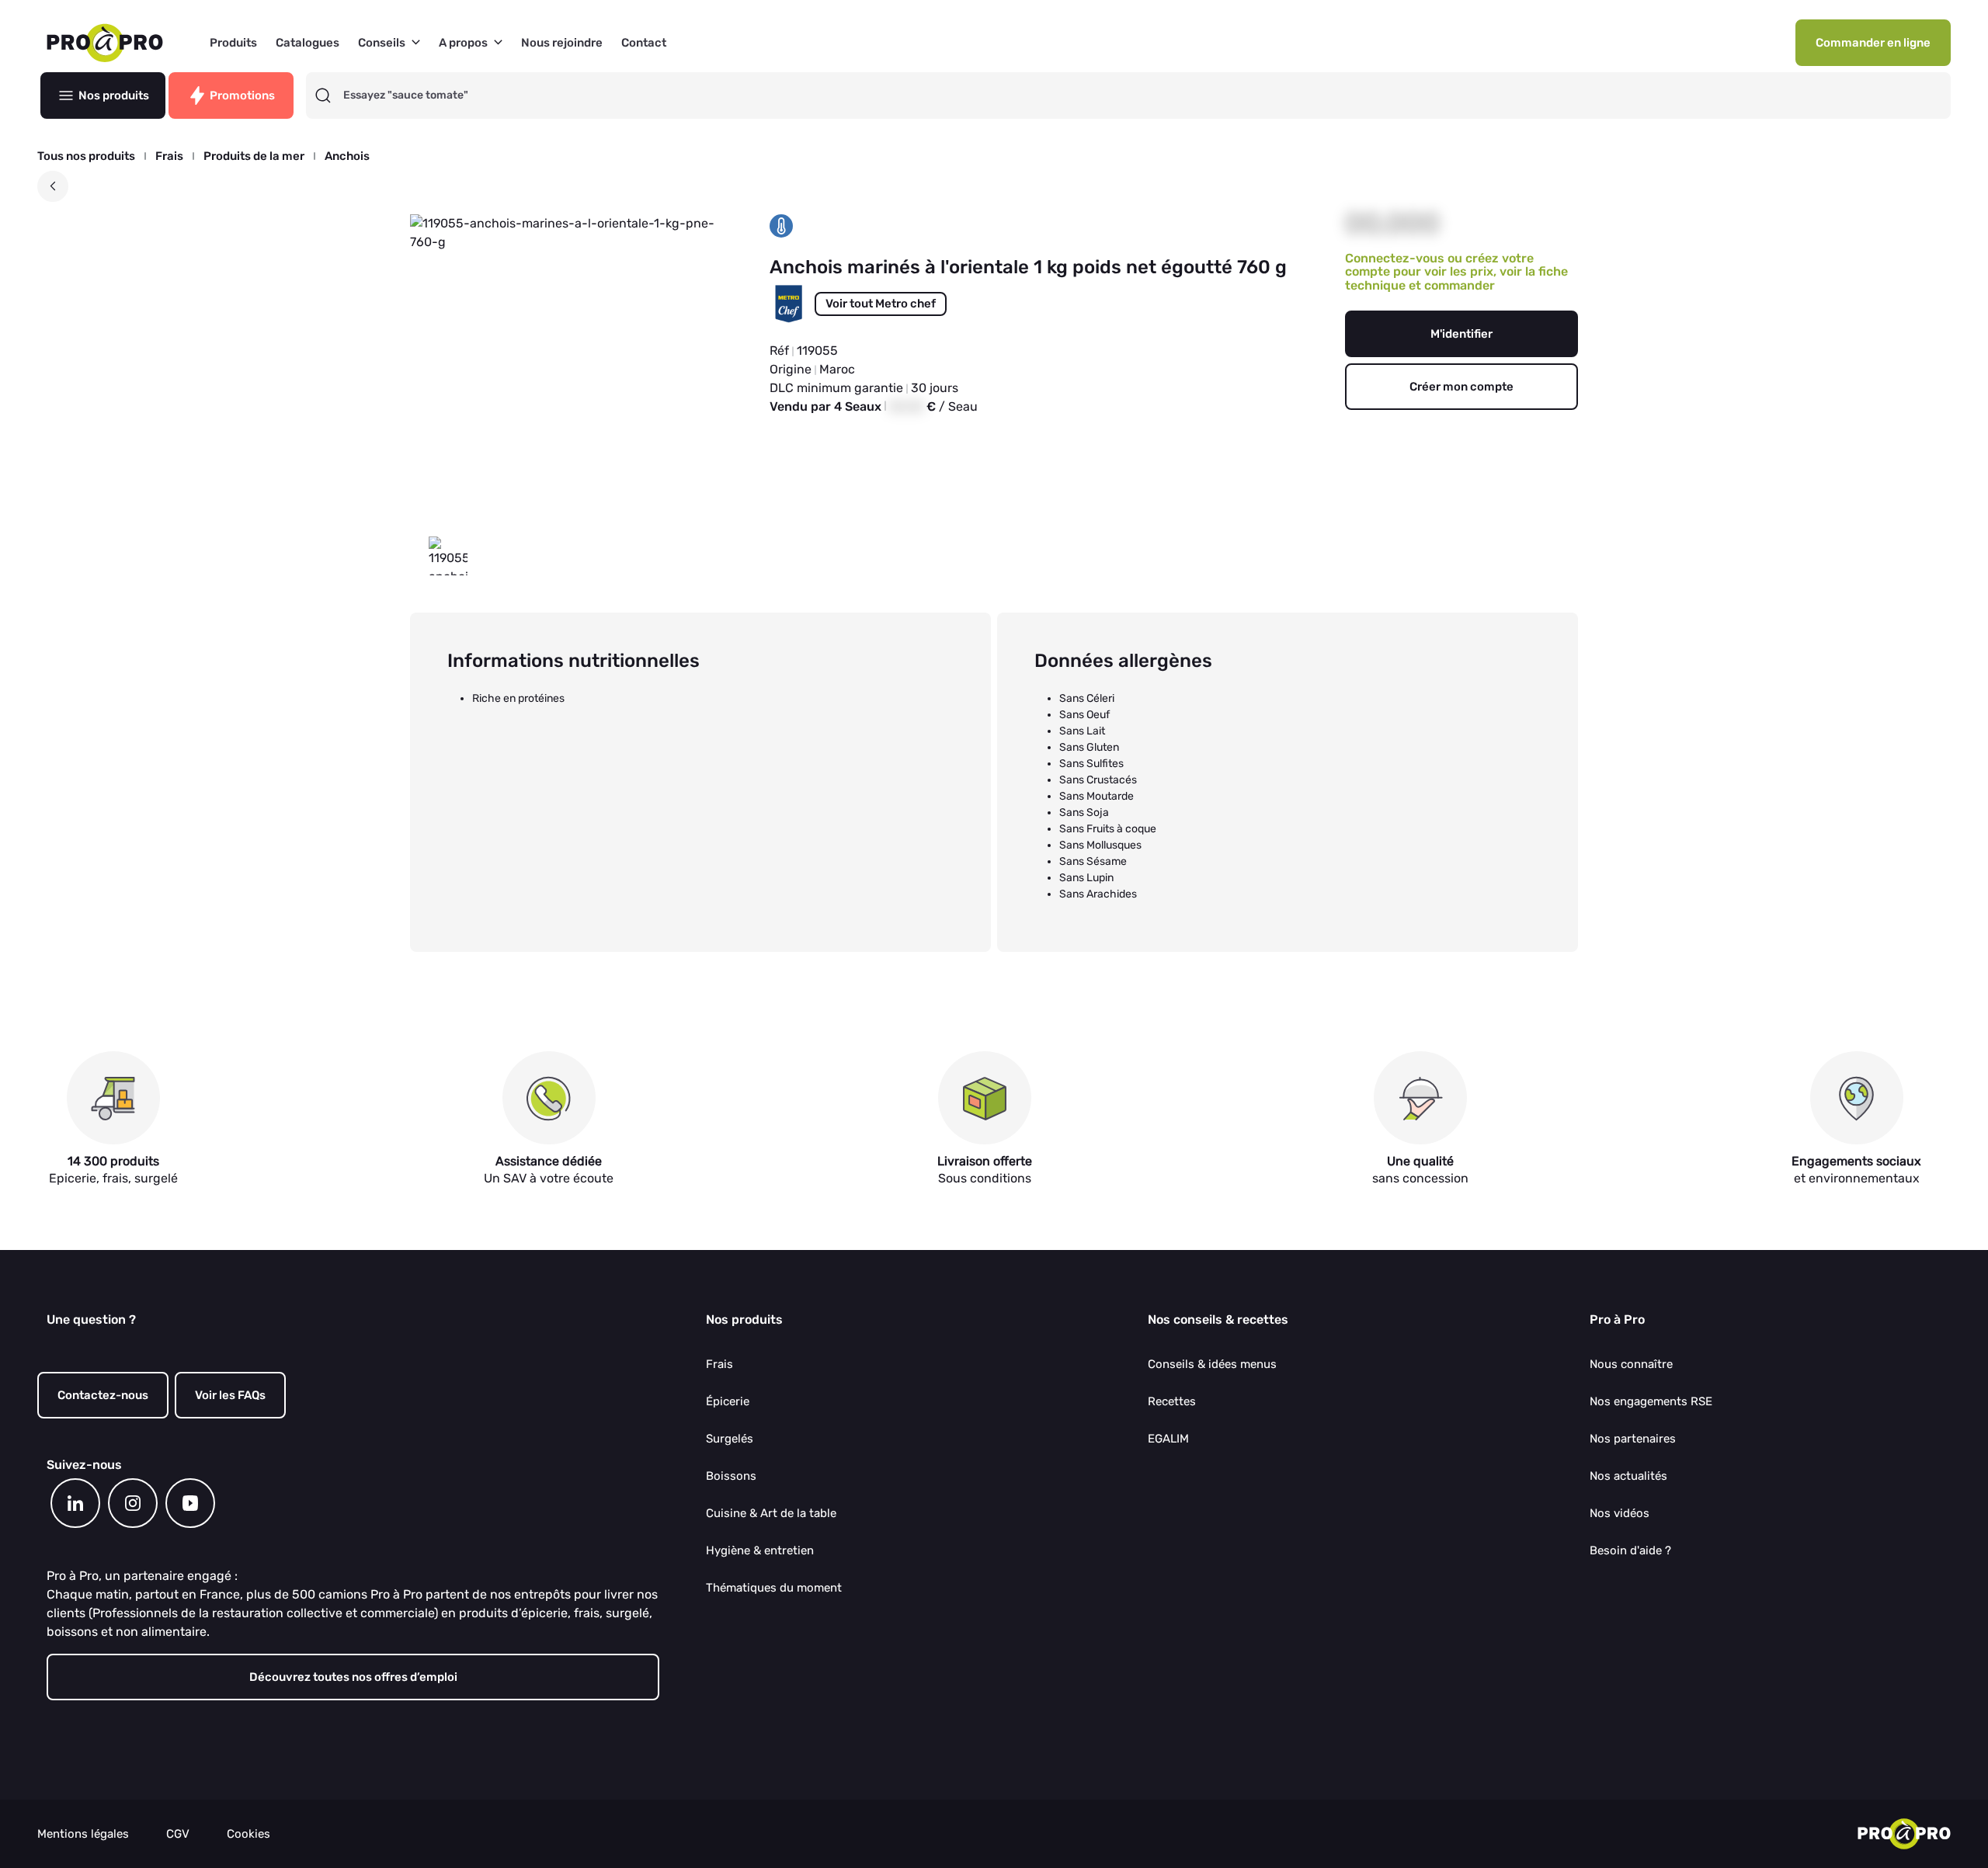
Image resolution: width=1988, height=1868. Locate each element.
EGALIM (1168, 1439)
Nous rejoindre (562, 43)
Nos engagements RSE (1651, 1401)
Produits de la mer (254, 156)
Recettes (1172, 1401)
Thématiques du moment (774, 1588)
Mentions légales (83, 1834)
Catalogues (308, 43)
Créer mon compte (1461, 387)
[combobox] (1142, 95)
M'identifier (1461, 334)
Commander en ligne (1873, 43)
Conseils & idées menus (1212, 1364)
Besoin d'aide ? (1630, 1550)
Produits (233, 43)
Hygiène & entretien (760, 1550)
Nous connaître (1631, 1364)
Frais (169, 156)
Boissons (731, 1476)
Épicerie (728, 1401)
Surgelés (730, 1439)
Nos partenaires (1633, 1439)
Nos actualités (1628, 1476)
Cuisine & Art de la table (771, 1513)
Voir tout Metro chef (881, 304)
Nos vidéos (1620, 1513)
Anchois (347, 156)
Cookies (248, 1834)
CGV (178, 1834)
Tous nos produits (86, 156)
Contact (644, 43)
